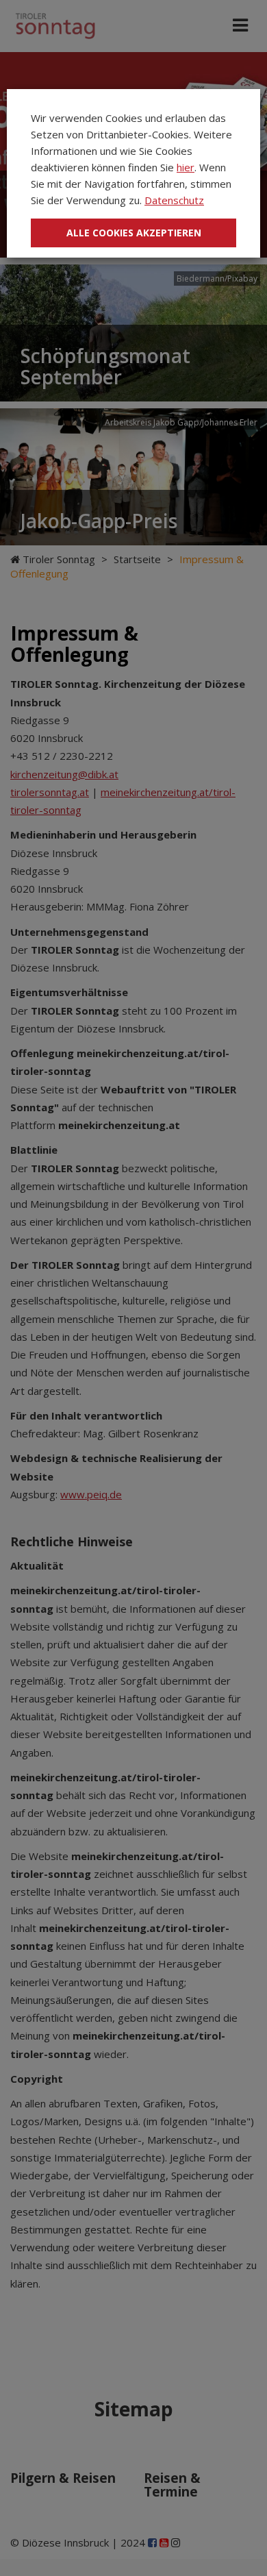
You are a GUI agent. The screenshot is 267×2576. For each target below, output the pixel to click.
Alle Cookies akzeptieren (134, 233)
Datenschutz (174, 200)
